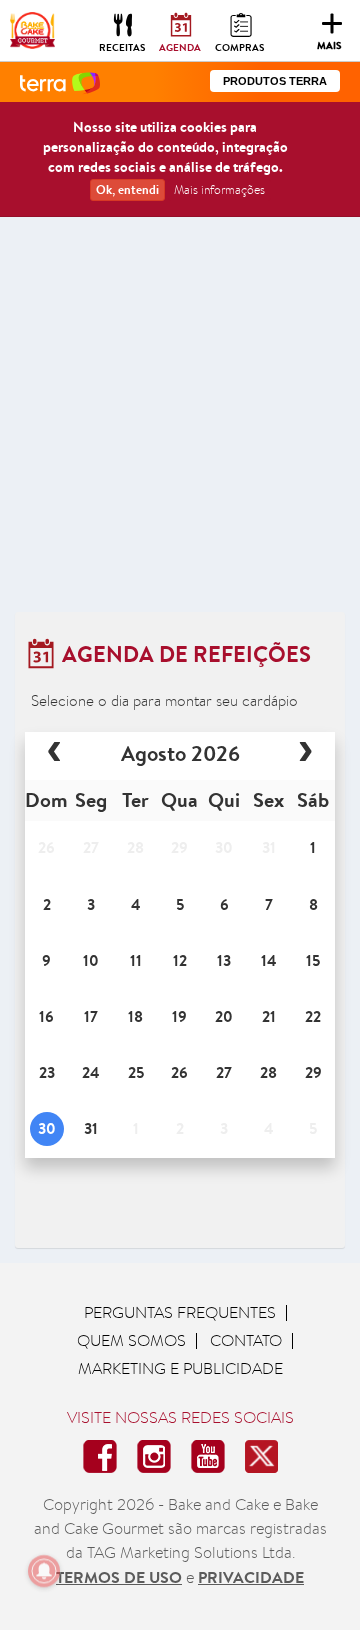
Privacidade (251, 1577)
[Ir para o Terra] (60, 81)
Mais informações (219, 189)
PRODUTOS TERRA (275, 81)
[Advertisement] (180, 422)
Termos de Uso (119, 1577)
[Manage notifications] (44, 1571)
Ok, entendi (127, 189)
